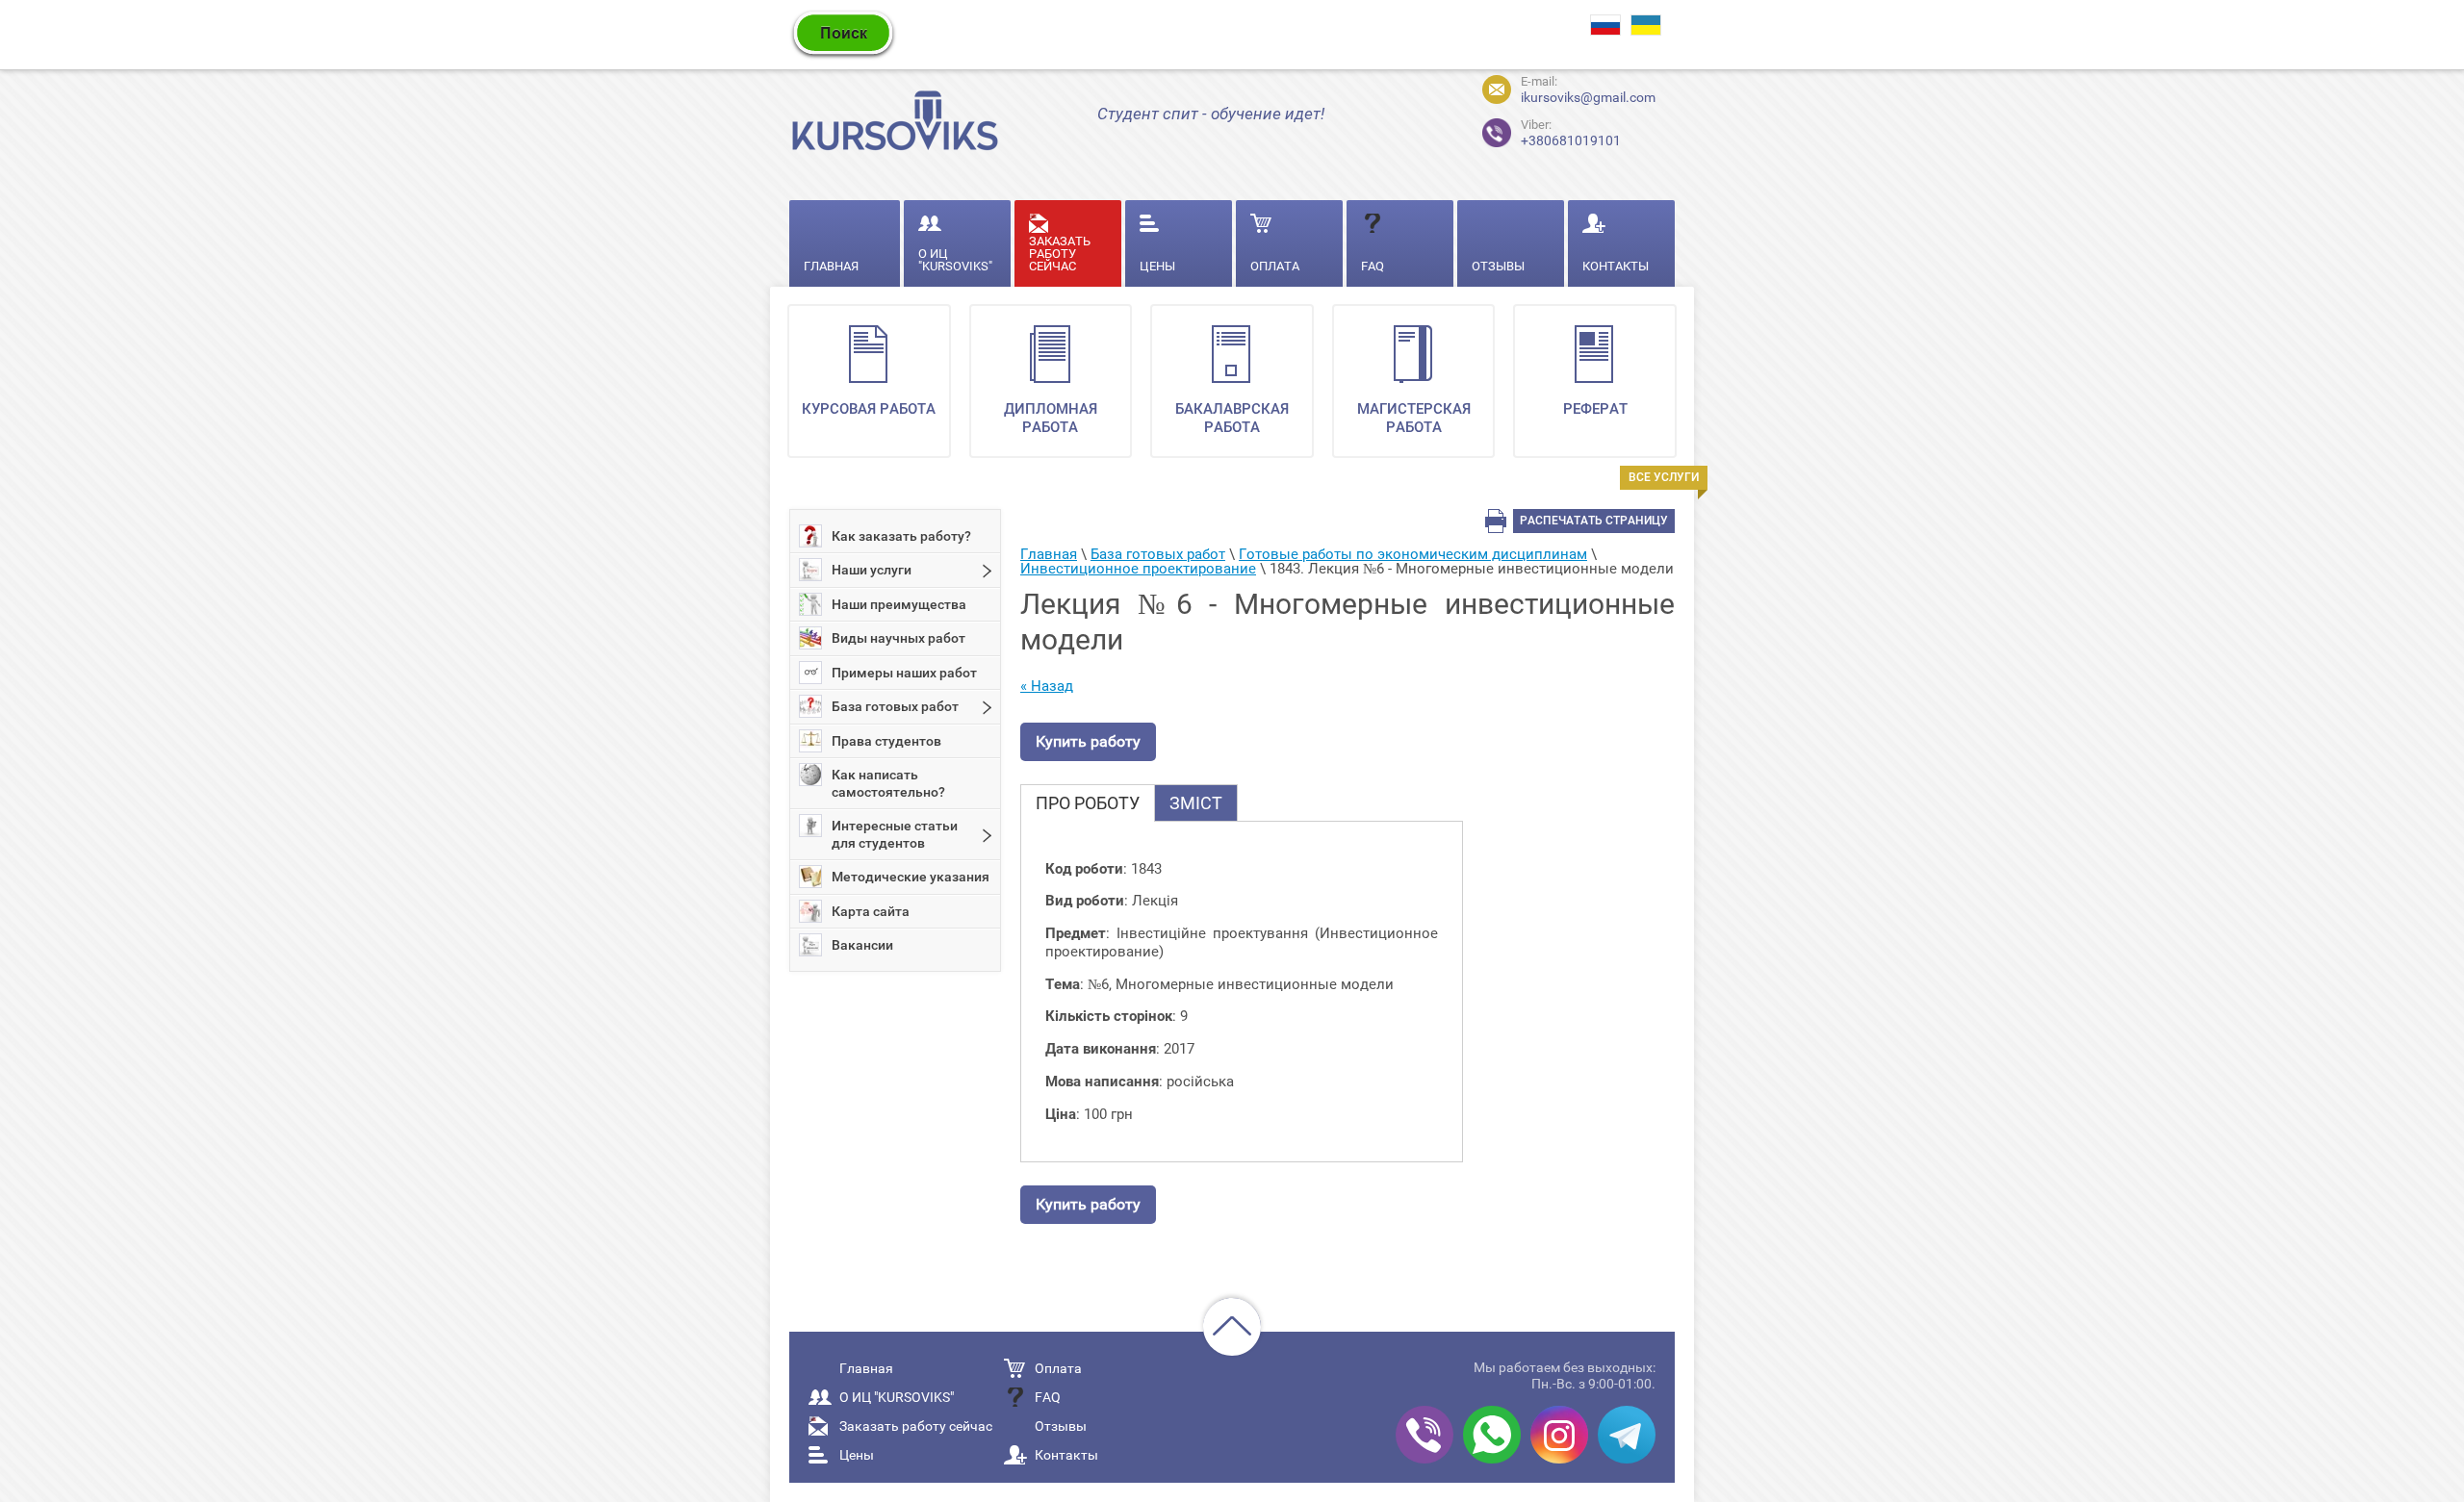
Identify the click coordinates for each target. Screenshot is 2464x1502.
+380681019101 (1554, 130)
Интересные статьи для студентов (895, 834)
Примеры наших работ (904, 673)
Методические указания (911, 877)
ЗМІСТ (1196, 803)
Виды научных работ (898, 638)
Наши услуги (872, 570)
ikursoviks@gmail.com (1588, 97)
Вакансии (862, 945)
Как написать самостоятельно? (888, 783)
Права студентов (886, 741)
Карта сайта (871, 911)
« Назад (1047, 686)
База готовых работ (895, 706)
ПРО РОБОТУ (1088, 803)
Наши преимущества (899, 604)
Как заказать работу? (901, 536)
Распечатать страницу (1594, 521)
